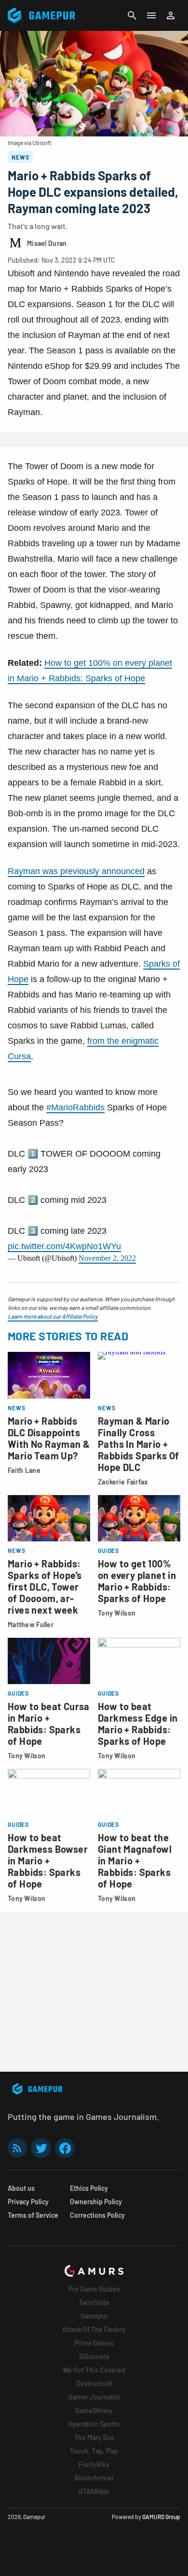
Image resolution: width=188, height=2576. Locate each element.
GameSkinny (94, 2410)
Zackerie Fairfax (123, 1482)
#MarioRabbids (75, 1107)
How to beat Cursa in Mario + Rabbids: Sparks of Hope (49, 1724)
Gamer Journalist (94, 2397)
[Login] (171, 15)
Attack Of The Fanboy (94, 2329)
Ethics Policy (89, 2188)
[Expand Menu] (151, 15)
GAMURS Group (161, 2517)
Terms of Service (33, 2215)
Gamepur (94, 2316)
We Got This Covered (94, 2370)
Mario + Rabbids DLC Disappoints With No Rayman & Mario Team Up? (49, 1438)
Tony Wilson (117, 1613)
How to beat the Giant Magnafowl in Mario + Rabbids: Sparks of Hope (135, 1861)
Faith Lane (24, 1470)
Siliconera (94, 2356)
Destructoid (94, 2383)
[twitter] (41, 2148)
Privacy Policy (28, 2202)
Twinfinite (94, 2302)
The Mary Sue (94, 2437)
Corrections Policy (97, 2215)
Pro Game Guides (94, 2289)
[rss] (17, 2148)
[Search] (132, 15)
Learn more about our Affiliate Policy (53, 1316)
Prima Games (94, 2343)
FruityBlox (94, 2464)
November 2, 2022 (107, 1258)
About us (21, 2188)
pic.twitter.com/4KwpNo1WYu (64, 1246)
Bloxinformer (94, 2478)
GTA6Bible (94, 2491)
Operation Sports (94, 2424)
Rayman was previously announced (76, 871)
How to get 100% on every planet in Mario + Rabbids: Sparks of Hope (137, 1581)
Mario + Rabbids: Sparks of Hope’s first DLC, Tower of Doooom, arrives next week (45, 1587)
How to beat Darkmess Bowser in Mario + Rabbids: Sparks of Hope (48, 1861)
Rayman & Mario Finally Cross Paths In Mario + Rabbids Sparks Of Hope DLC (139, 1444)
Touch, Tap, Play (94, 2451)
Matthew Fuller (31, 1625)
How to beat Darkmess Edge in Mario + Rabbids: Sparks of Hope (138, 1724)
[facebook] (65, 2148)
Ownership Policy (96, 2202)
